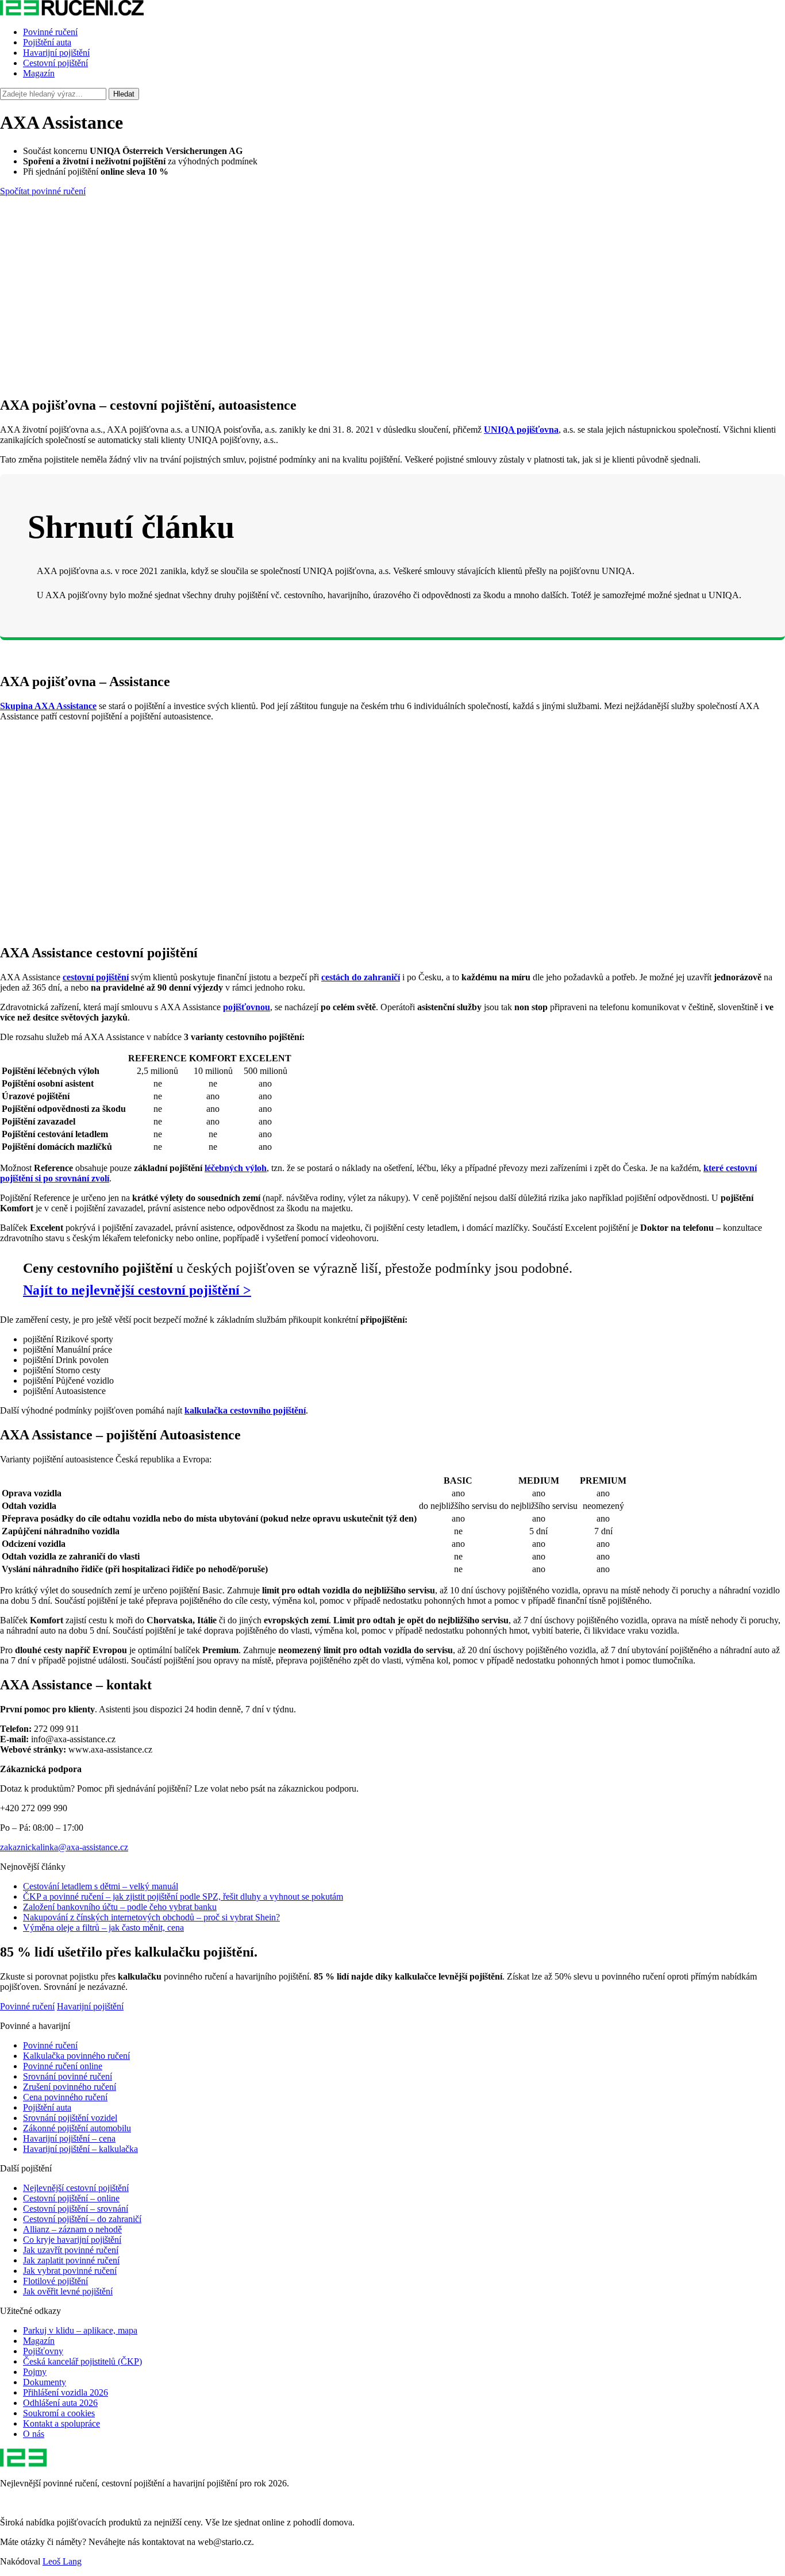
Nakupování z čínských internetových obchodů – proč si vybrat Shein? (151, 1917)
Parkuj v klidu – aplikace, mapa (80, 2330)
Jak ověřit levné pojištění (68, 2291)
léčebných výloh (236, 1168)
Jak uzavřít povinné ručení (71, 2250)
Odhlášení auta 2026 (60, 2403)
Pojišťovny (43, 2351)
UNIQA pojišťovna (521, 430)
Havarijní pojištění (56, 53)
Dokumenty (45, 2382)
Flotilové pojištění (55, 2281)
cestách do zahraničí (361, 977)
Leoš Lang (62, 2561)
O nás (34, 2434)
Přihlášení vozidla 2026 (66, 2392)
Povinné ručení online (63, 2066)
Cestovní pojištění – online (71, 2198)
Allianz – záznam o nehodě (72, 2229)
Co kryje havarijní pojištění (72, 2240)
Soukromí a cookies (59, 2413)
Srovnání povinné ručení (68, 2076)
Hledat (124, 94)
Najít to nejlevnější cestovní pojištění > (137, 1290)
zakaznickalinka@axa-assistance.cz (64, 1847)
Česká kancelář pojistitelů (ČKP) (82, 2361)
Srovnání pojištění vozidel (70, 2118)
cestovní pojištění (96, 977)
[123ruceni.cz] (72, 12)
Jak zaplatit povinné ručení (71, 2260)
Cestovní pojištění (55, 63)
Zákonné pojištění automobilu (77, 2128)
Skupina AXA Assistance (48, 706)
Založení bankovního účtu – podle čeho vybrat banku (120, 1907)
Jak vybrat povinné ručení (70, 2271)
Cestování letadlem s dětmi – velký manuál (101, 1886)
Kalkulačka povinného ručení (76, 2056)
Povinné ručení (50, 32)
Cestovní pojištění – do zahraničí (82, 2219)
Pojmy (35, 2372)
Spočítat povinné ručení (43, 191)
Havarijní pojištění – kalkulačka (80, 2149)
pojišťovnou (247, 1007)
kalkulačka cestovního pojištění (245, 1410)
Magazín (39, 73)
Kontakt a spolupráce (61, 2423)
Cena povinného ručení (65, 2097)
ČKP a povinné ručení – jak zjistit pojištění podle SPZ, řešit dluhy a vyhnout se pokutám (183, 1897)
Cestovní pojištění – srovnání (76, 2209)
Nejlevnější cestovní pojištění (76, 2188)
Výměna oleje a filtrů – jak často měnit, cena (103, 1928)
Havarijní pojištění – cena (69, 2138)
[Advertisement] (392, 306)
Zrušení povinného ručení (70, 2087)
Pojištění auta (47, 42)
